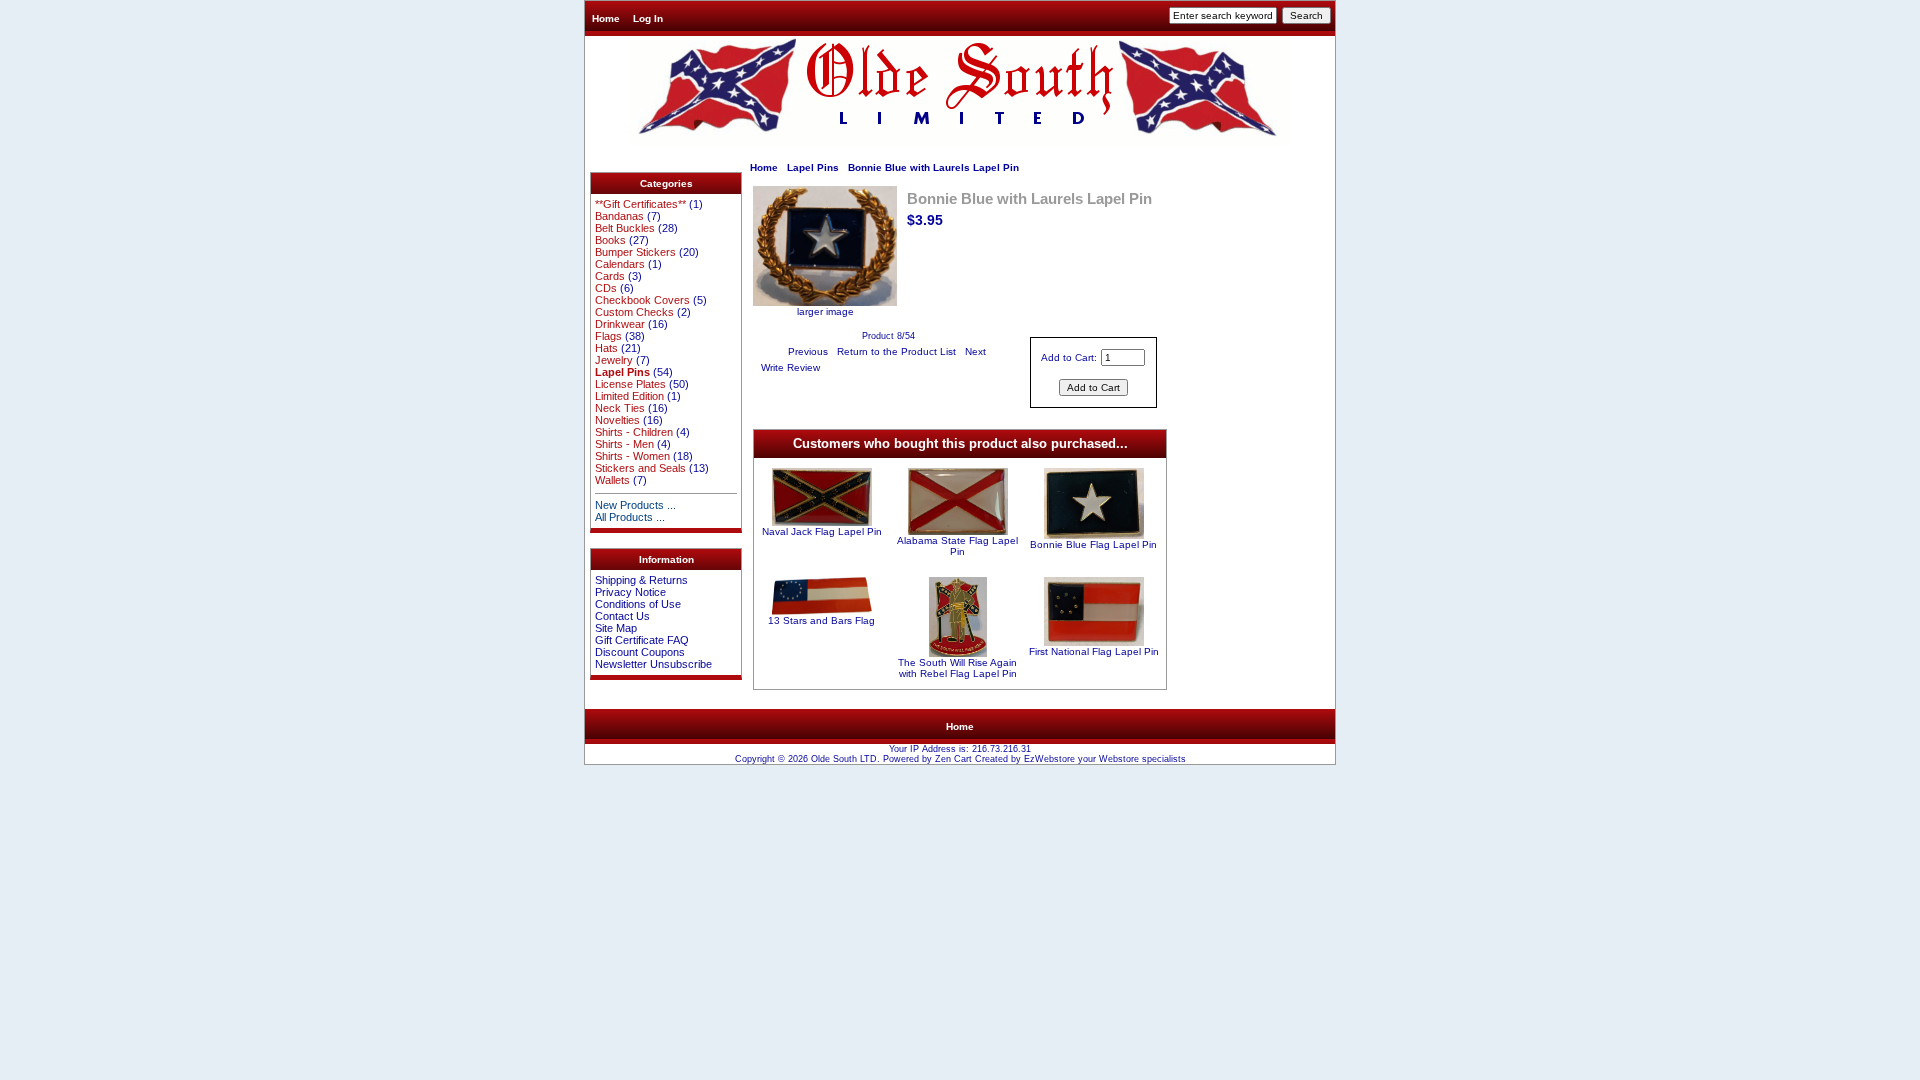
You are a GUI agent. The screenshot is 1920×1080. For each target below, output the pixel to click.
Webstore (1119, 759)
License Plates (630, 384)
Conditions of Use (638, 604)
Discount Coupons (640, 652)
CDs (606, 288)
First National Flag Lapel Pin (1094, 651)
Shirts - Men (624, 444)
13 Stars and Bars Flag (821, 620)
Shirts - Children (634, 432)
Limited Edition (629, 396)
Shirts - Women (632, 456)
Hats (606, 348)
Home (606, 18)
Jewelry (614, 360)
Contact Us (622, 616)
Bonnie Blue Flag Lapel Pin (1093, 544)
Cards (610, 276)
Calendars (620, 264)
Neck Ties (620, 408)
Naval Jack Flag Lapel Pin (822, 531)
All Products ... (630, 517)
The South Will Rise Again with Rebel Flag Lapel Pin (957, 668)
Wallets (612, 480)
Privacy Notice (630, 592)
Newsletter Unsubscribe (653, 664)
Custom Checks (634, 312)
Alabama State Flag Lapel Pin (957, 546)
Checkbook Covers (642, 300)
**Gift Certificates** (640, 204)
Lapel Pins (813, 167)
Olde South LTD (844, 759)
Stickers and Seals (640, 468)
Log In (648, 18)
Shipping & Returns (641, 580)
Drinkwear (620, 324)
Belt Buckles (625, 228)
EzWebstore (1049, 759)
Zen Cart (953, 759)
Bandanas (619, 216)
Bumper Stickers (635, 252)
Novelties (617, 420)
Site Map (616, 628)
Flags (608, 336)
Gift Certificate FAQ (642, 640)
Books (610, 240)
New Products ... (635, 505)
